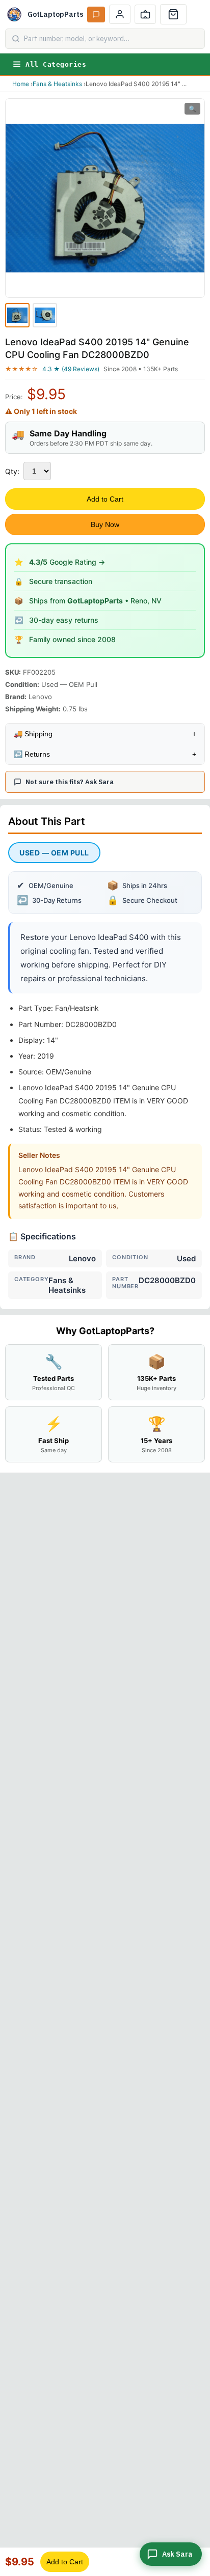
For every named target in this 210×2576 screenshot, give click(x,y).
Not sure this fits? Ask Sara (70, 782)
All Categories (56, 64)
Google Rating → (67, 562)
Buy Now (105, 524)
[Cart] (173, 14)
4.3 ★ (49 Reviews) (71, 369)
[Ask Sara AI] (96, 15)
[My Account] (120, 14)
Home (21, 84)
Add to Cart (105, 499)
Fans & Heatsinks (57, 84)
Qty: (12, 471)
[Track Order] (145, 14)
